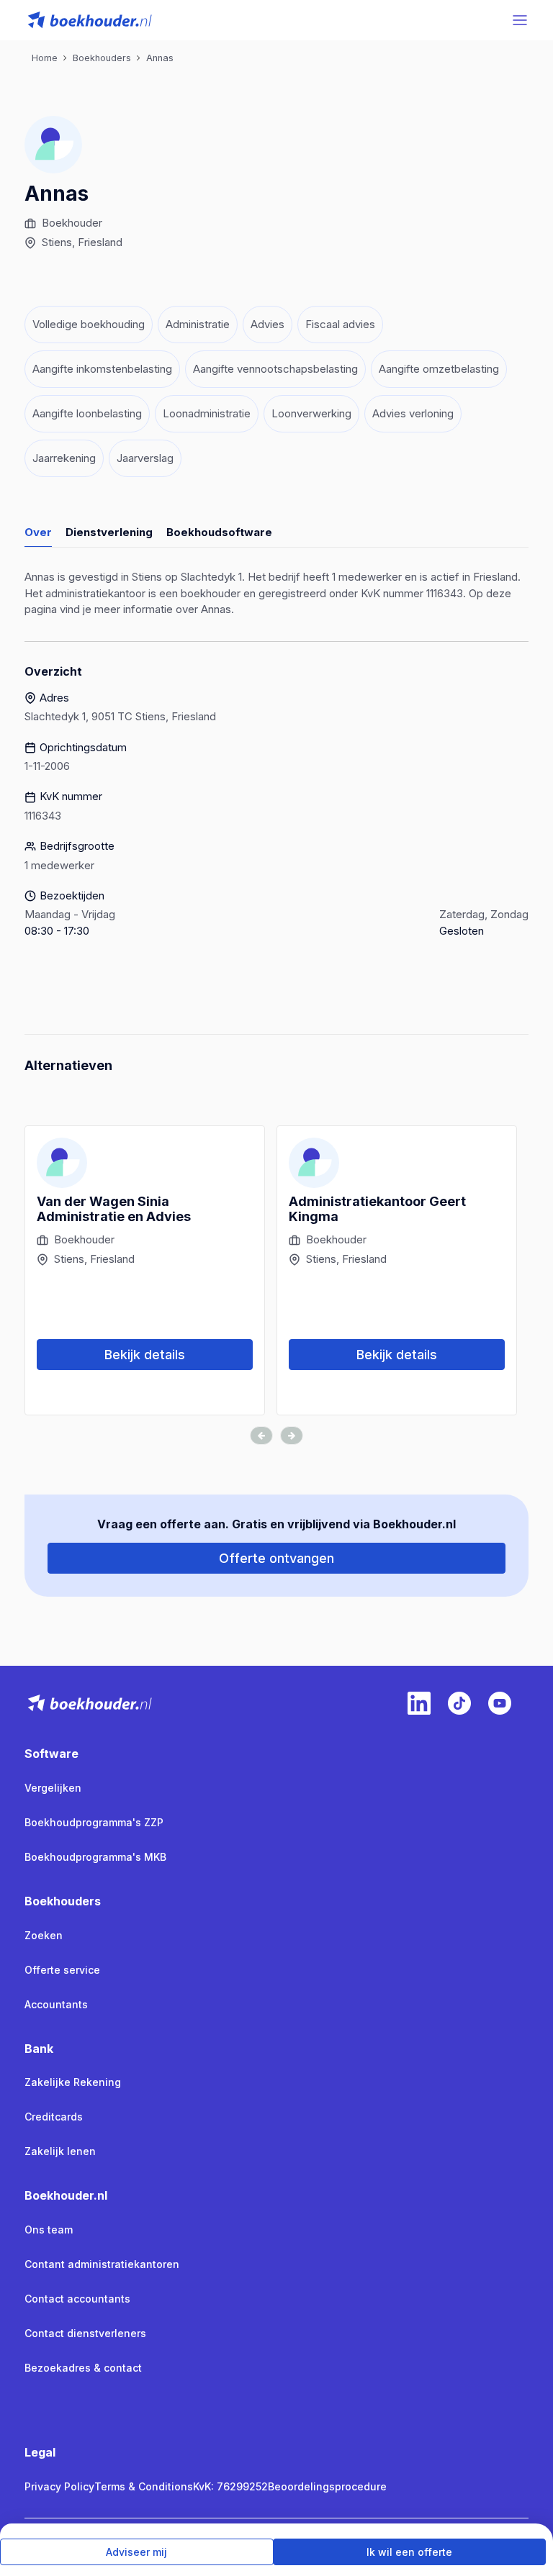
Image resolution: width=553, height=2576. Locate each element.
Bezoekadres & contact (83, 2368)
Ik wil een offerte (409, 2552)
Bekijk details (145, 1355)
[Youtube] (500, 1703)
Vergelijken (53, 1788)
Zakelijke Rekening (73, 2082)
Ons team (49, 2230)
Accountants (56, 2004)
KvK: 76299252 (230, 2486)
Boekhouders (63, 1901)
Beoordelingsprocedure (327, 2486)
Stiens (57, 242)
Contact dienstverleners (85, 2333)
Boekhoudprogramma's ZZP (94, 1822)
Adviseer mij (136, 2552)
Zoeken (44, 1935)
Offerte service (62, 1970)
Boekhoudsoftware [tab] (219, 532)
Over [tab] (38, 532)
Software (51, 1754)
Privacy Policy (59, 2486)
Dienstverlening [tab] (109, 532)
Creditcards (54, 2117)
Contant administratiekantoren (102, 2264)
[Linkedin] (419, 1703)
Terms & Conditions (144, 2486)
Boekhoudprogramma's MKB (95, 1857)
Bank (39, 2049)
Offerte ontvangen (276, 1558)
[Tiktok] (459, 1703)
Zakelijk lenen (60, 2151)
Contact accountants (77, 2299)
